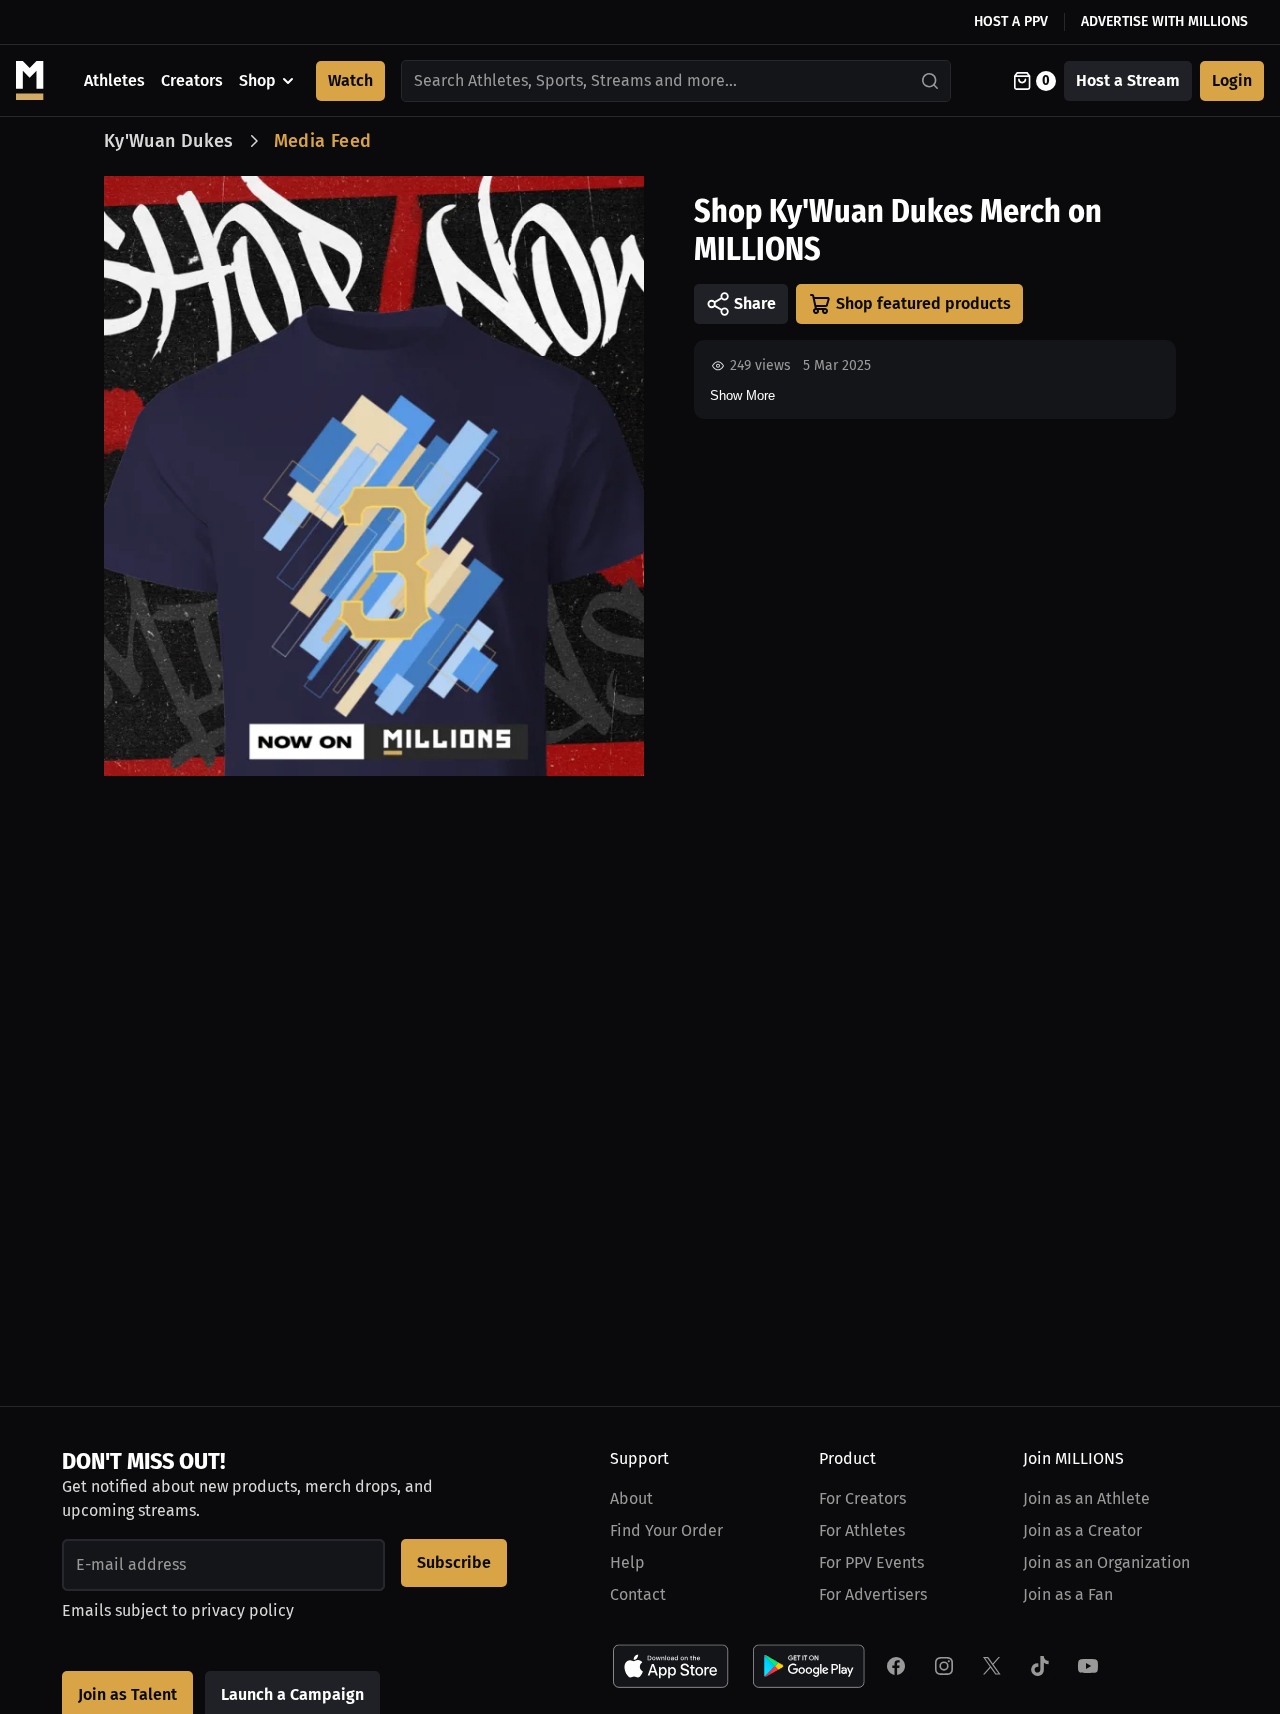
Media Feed (323, 141)
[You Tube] (1088, 1666)
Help (627, 1562)
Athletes (114, 80)
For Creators (862, 1498)
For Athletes (862, 1530)
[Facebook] (896, 1666)
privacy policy (242, 1610)
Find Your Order (666, 1530)
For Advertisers (873, 1594)
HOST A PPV (1011, 21)
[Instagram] (944, 1666)
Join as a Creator (1082, 1530)
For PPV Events (871, 1562)
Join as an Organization (1106, 1562)
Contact (638, 1594)
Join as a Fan (1068, 1594)
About (631, 1498)
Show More (742, 395)
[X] (992, 1666)
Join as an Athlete (1086, 1498)
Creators (192, 80)
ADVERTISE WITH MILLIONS (1164, 21)
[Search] (931, 81)
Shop (257, 80)
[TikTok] (1040, 1666)
